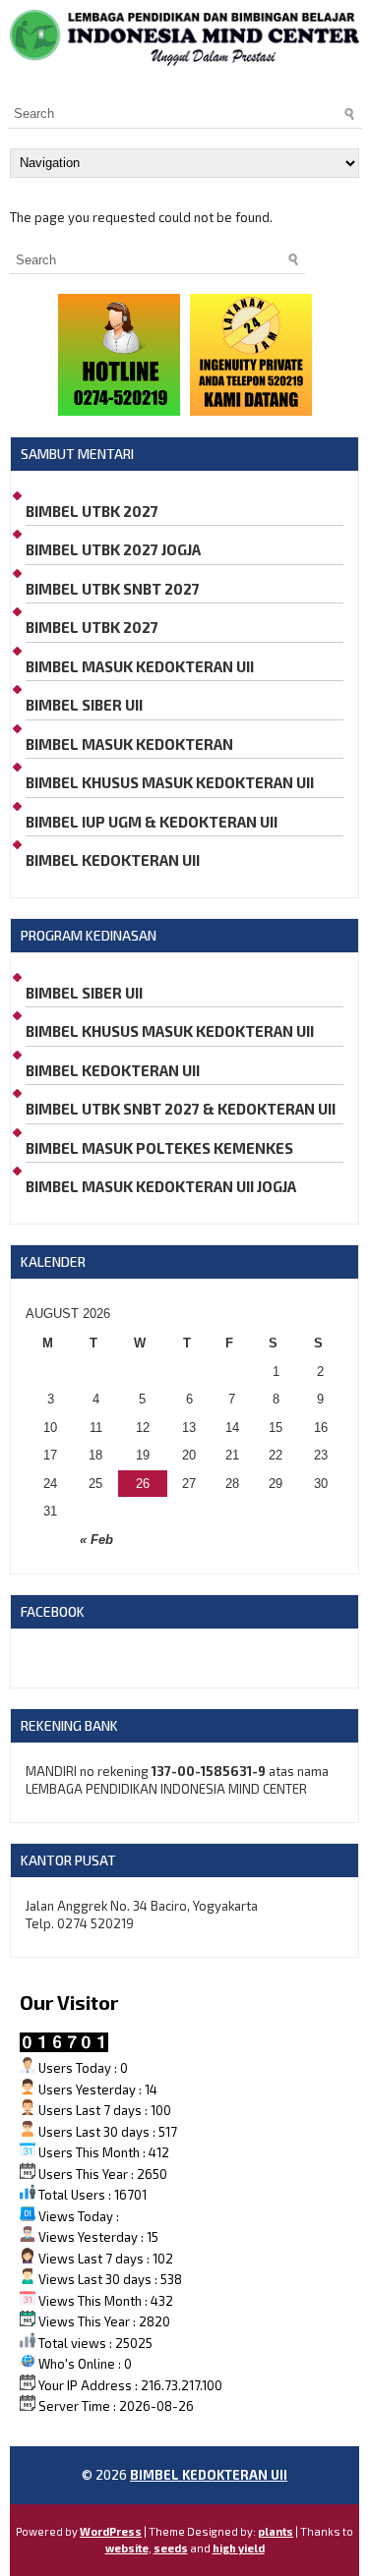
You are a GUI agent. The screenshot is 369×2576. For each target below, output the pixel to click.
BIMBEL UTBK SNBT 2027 (113, 589)
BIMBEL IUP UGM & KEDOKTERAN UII (152, 822)
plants (276, 2531)
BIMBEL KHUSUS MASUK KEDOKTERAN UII (170, 782)
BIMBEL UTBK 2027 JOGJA (113, 549)
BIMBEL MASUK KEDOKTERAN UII (140, 666)
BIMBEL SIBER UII (84, 705)
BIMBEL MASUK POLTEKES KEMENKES (159, 1148)
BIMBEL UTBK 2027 (92, 511)
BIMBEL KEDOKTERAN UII (113, 860)
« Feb (96, 1540)
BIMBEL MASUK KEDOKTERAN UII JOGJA (161, 1186)
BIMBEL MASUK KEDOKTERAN (129, 744)
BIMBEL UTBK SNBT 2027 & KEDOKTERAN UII (181, 1109)
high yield (239, 2548)
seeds (171, 2548)
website (127, 2548)
